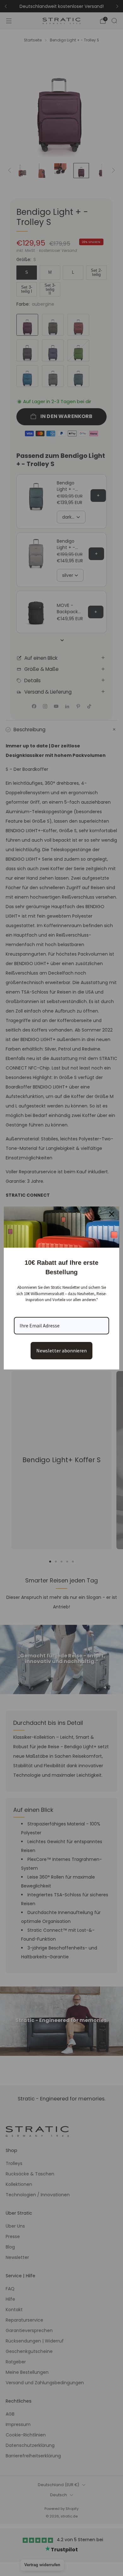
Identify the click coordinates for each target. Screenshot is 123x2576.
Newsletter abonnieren (61, 1350)
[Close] (112, 1214)
